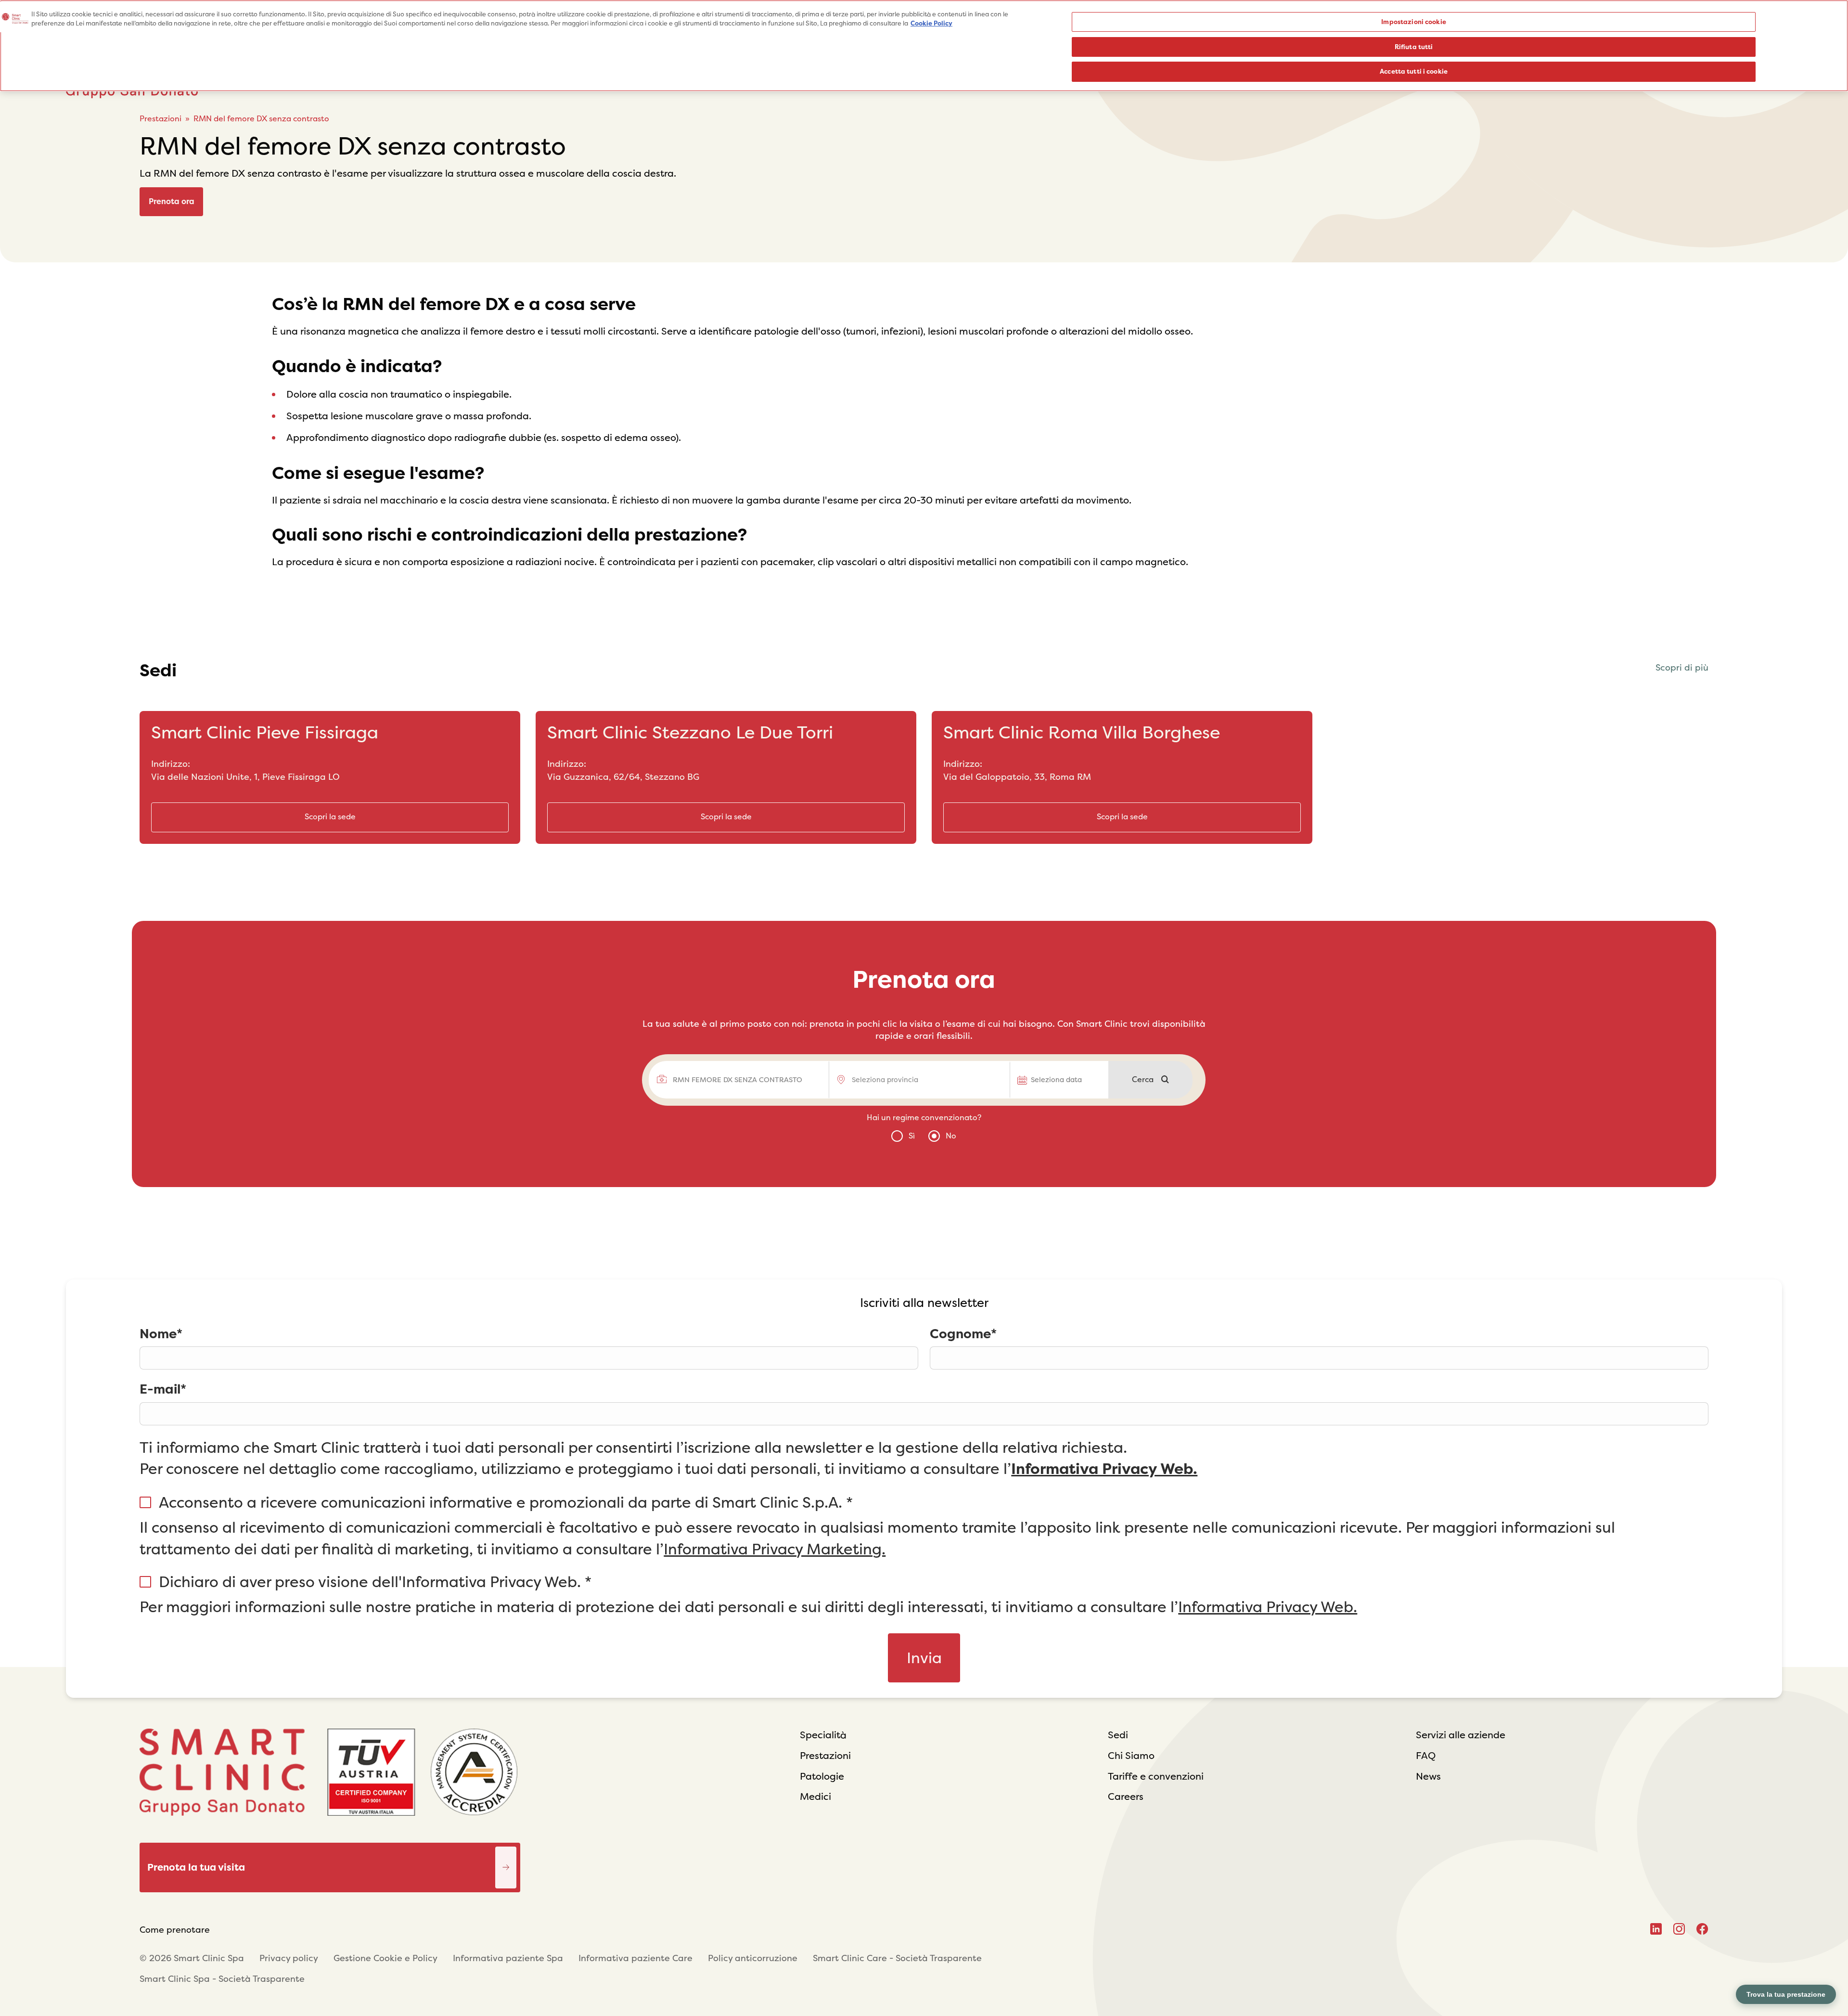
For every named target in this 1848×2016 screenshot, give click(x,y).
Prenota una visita (506, 1854)
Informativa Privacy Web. (1104, 1469)
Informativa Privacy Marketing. (775, 1549)
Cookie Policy (931, 24)
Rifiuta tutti (1414, 47)
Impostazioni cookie (1413, 22)
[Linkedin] (1656, 1929)
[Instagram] (1679, 1929)
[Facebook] (1702, 1929)
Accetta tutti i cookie (1414, 71)
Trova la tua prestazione (1786, 1994)
